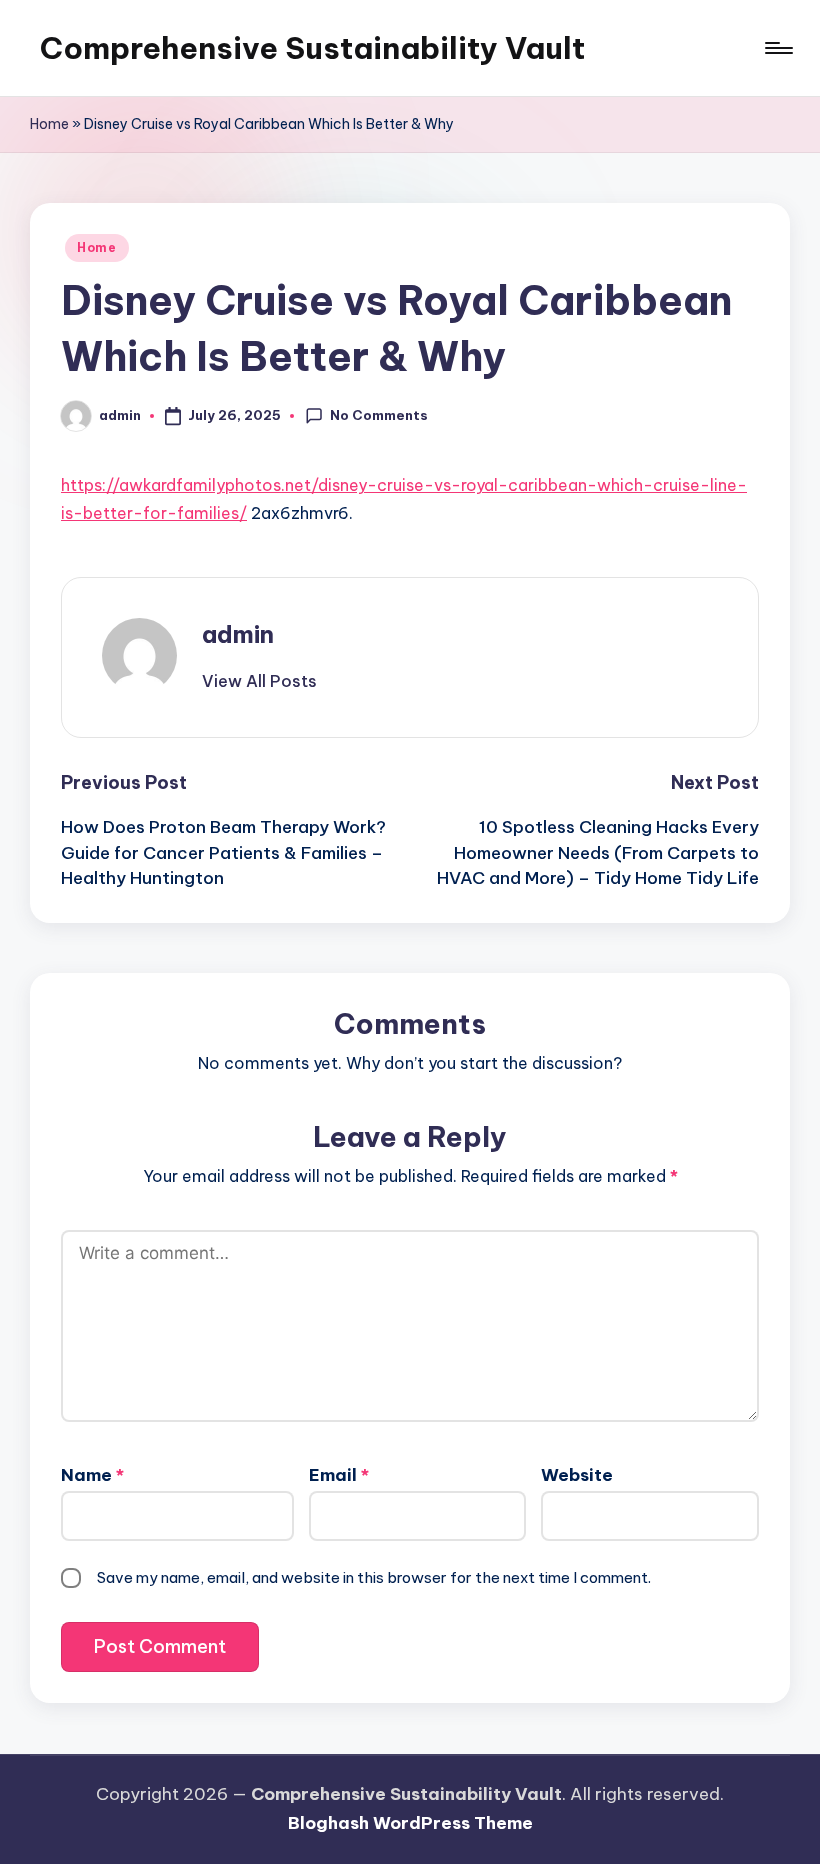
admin (238, 634)
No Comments (379, 415)
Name (92, 1475)
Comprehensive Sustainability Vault (312, 48)
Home (49, 124)
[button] (259, 681)
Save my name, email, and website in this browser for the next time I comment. (374, 1577)
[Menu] (777, 48)
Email (339, 1475)
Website (577, 1475)
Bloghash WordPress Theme (410, 1823)
